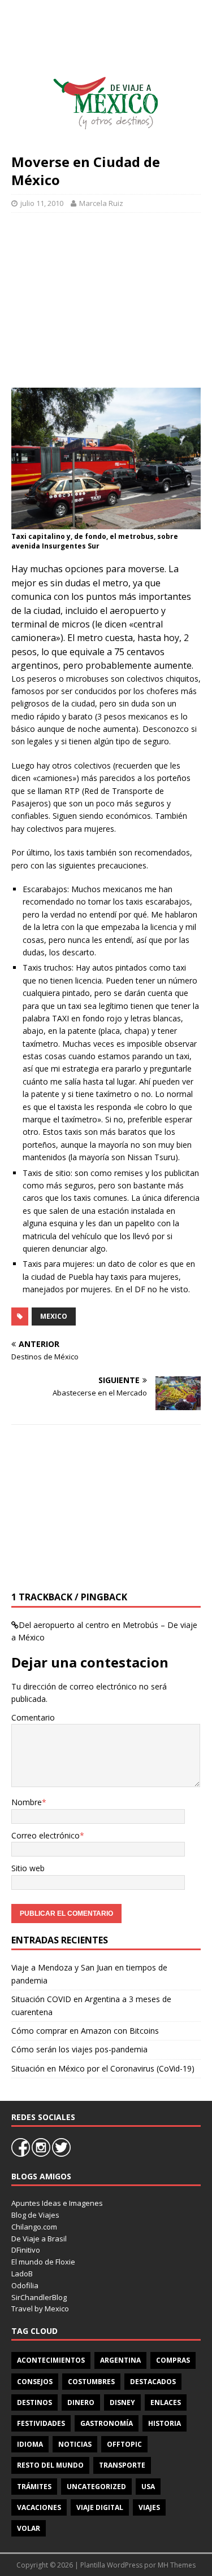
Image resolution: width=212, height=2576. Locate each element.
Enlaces (166, 2402)
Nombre (27, 1802)
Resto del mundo (50, 2465)
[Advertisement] (106, 295)
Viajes (149, 2507)
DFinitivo (26, 2250)
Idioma (30, 2444)
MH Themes (177, 2565)
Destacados (153, 2382)
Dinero (81, 2402)
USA (148, 2487)
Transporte (122, 2465)
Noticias (75, 2444)
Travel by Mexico (40, 2309)
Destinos (34, 2402)
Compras (173, 2360)
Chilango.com (34, 2227)
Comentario (33, 1717)
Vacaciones (39, 2507)
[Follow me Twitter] (61, 2154)
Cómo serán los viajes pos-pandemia (79, 2049)
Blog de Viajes (35, 2215)
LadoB (22, 2274)
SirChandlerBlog (39, 2297)
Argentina (120, 2360)
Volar (29, 2528)
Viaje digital (100, 2507)
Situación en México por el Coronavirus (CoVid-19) (103, 2068)
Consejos (35, 2382)
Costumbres (91, 2382)
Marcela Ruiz (101, 203)
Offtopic (124, 2444)
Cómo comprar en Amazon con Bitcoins (85, 2031)
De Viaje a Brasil (39, 2239)
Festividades (41, 2423)
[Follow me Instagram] (42, 2154)
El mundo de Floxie (43, 2262)
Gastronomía (107, 2423)
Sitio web (28, 1868)
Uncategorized (96, 2487)
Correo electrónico (46, 1835)
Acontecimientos (51, 2360)
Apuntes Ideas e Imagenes (57, 2203)
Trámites (34, 2487)
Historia (165, 2423)
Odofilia (25, 2285)
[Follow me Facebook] (21, 2154)
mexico (54, 1316)
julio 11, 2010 (42, 203)
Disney (122, 2402)
